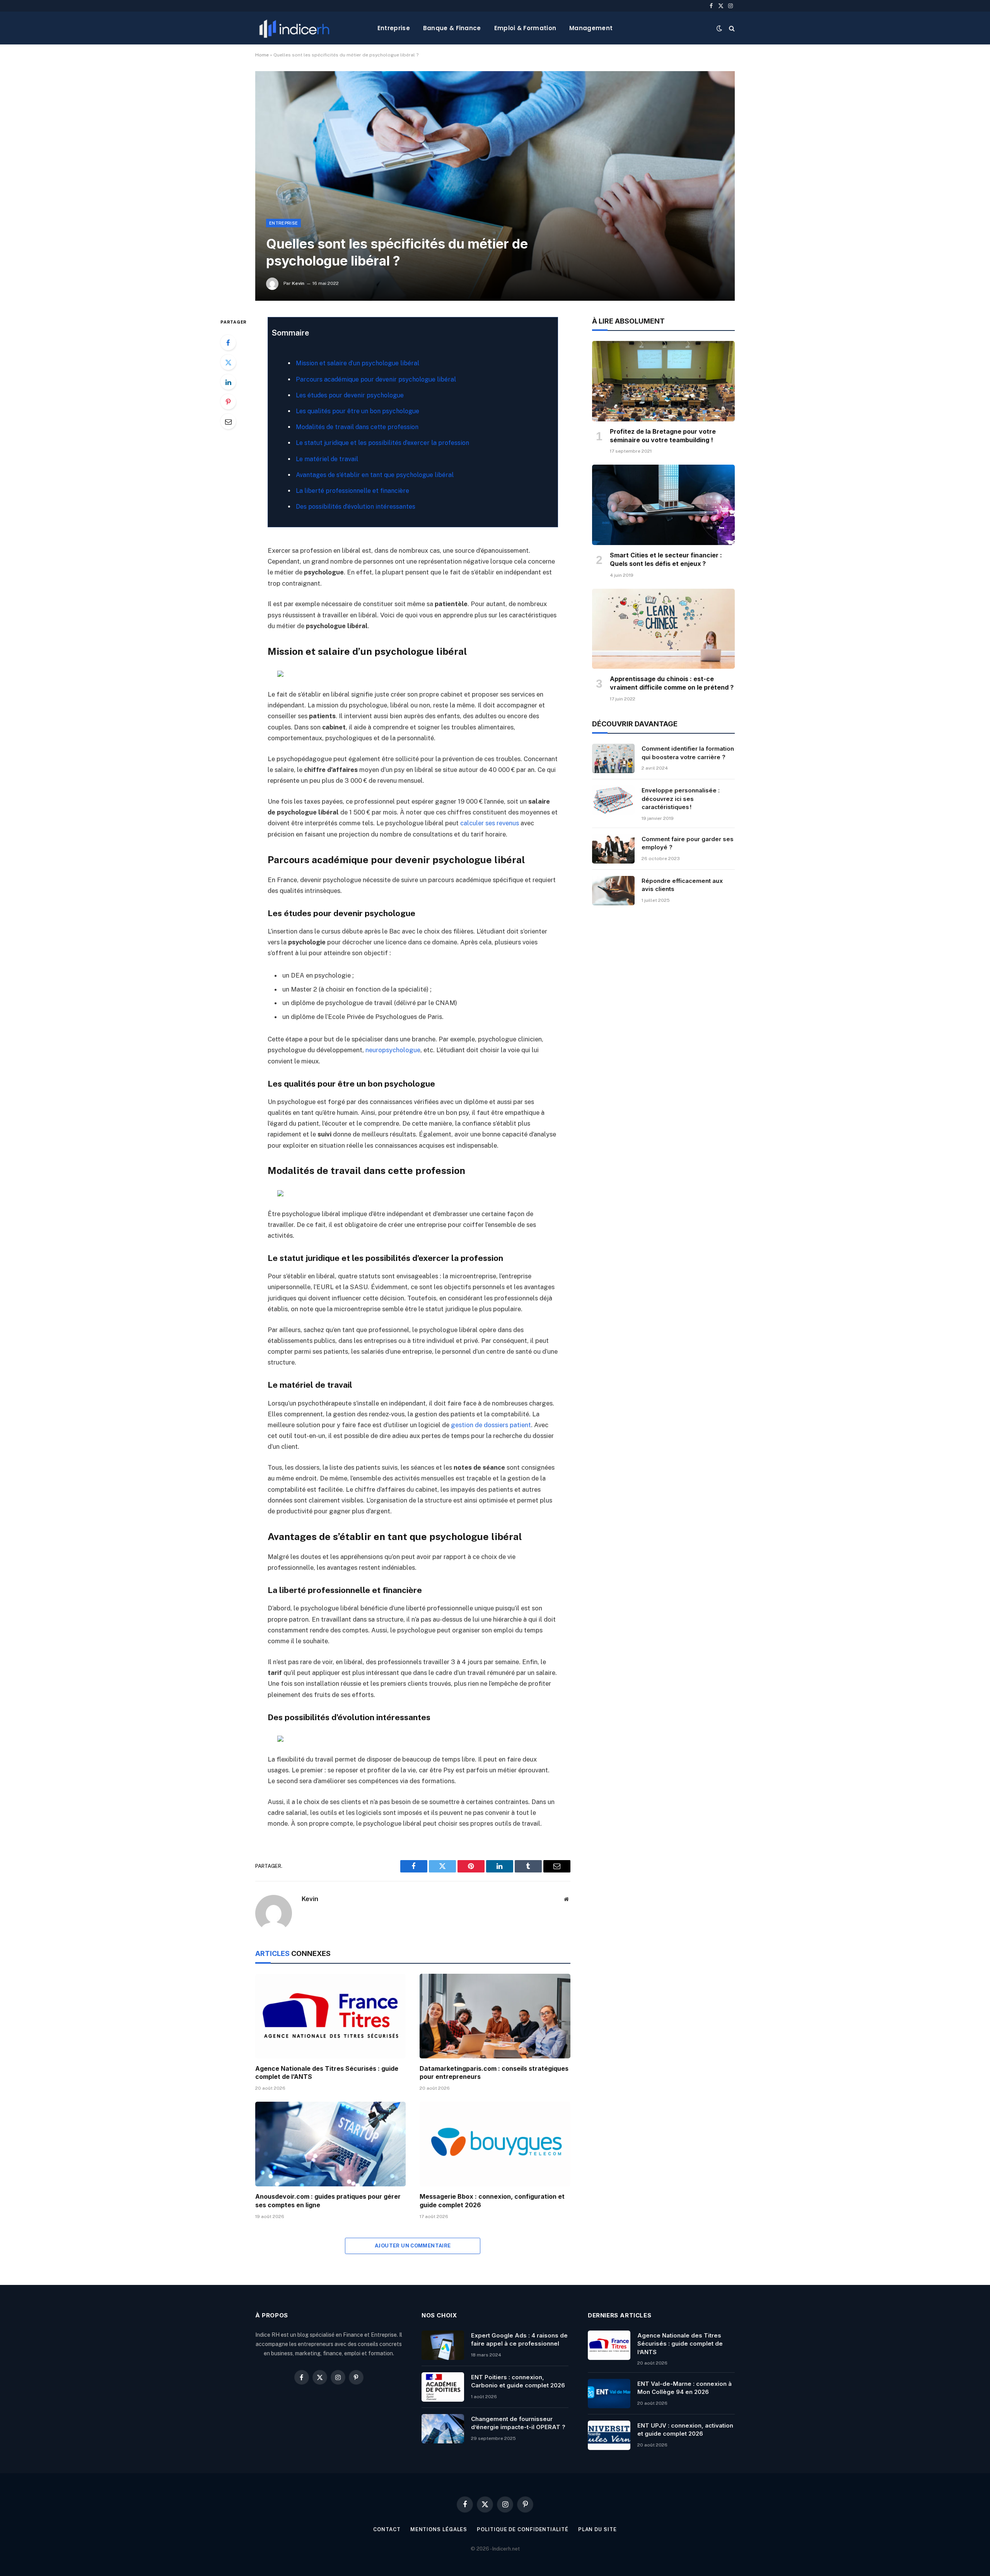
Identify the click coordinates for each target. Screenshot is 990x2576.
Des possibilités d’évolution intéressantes (356, 507)
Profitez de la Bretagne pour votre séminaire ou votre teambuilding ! (663, 436)
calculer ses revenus (490, 823)
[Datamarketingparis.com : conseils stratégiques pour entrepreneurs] (495, 2016)
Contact (387, 2529)
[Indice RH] (294, 28)
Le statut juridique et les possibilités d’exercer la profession (382, 443)
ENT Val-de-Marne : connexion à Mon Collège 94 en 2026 (684, 2388)
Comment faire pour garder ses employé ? (688, 843)
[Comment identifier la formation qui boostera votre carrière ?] (613, 758)
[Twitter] (228, 362)
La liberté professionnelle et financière (352, 491)
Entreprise (394, 28)
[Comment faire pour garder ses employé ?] (613, 849)
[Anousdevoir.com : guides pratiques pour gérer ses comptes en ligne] (330, 2144)
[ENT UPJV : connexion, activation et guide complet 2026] (609, 2435)
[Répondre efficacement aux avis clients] (613, 891)
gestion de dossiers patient (491, 1425)
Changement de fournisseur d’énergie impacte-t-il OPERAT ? (518, 2423)
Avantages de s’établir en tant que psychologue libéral (375, 475)
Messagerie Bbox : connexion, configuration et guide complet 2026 (492, 2201)
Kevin (298, 283)
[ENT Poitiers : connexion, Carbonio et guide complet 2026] (443, 2387)
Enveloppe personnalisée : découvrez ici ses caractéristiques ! (681, 799)
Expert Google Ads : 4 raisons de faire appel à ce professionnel (519, 2339)
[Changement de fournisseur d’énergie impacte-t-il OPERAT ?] (443, 2429)
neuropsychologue (393, 1050)
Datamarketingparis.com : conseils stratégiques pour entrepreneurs (494, 2073)
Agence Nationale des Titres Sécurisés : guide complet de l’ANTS (327, 2073)
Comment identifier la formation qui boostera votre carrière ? (688, 753)
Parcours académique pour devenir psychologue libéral (376, 379)
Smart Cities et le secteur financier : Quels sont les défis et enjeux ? (666, 559)
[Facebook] (228, 342)
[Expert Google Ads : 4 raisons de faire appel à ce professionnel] (443, 2345)
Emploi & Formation (525, 28)
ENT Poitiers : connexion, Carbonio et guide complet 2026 (518, 2381)
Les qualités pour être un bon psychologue (358, 411)
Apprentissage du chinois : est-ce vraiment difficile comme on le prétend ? (672, 683)
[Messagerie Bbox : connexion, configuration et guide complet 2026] (495, 2144)
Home (262, 55)
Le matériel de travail (327, 459)
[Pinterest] (228, 402)
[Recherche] (731, 28)
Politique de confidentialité (522, 2529)
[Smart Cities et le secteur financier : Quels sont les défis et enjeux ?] (663, 505)
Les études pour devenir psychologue (350, 395)
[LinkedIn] (228, 382)
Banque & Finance (452, 28)
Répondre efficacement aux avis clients (682, 885)
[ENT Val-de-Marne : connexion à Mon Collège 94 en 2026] (609, 2394)
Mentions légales (439, 2529)
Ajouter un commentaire (413, 2246)
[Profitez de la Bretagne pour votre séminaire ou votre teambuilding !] (663, 381)
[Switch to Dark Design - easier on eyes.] (719, 28)
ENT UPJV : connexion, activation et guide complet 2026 (685, 2429)
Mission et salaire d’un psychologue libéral (358, 363)
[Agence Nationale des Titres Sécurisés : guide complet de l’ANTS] (330, 2016)
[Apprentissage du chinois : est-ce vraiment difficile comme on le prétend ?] (663, 629)
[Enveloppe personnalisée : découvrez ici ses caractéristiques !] (613, 800)
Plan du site (597, 2529)
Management (591, 28)
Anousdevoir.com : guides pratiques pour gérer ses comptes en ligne (328, 2201)
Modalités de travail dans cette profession (357, 427)
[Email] (228, 421)
